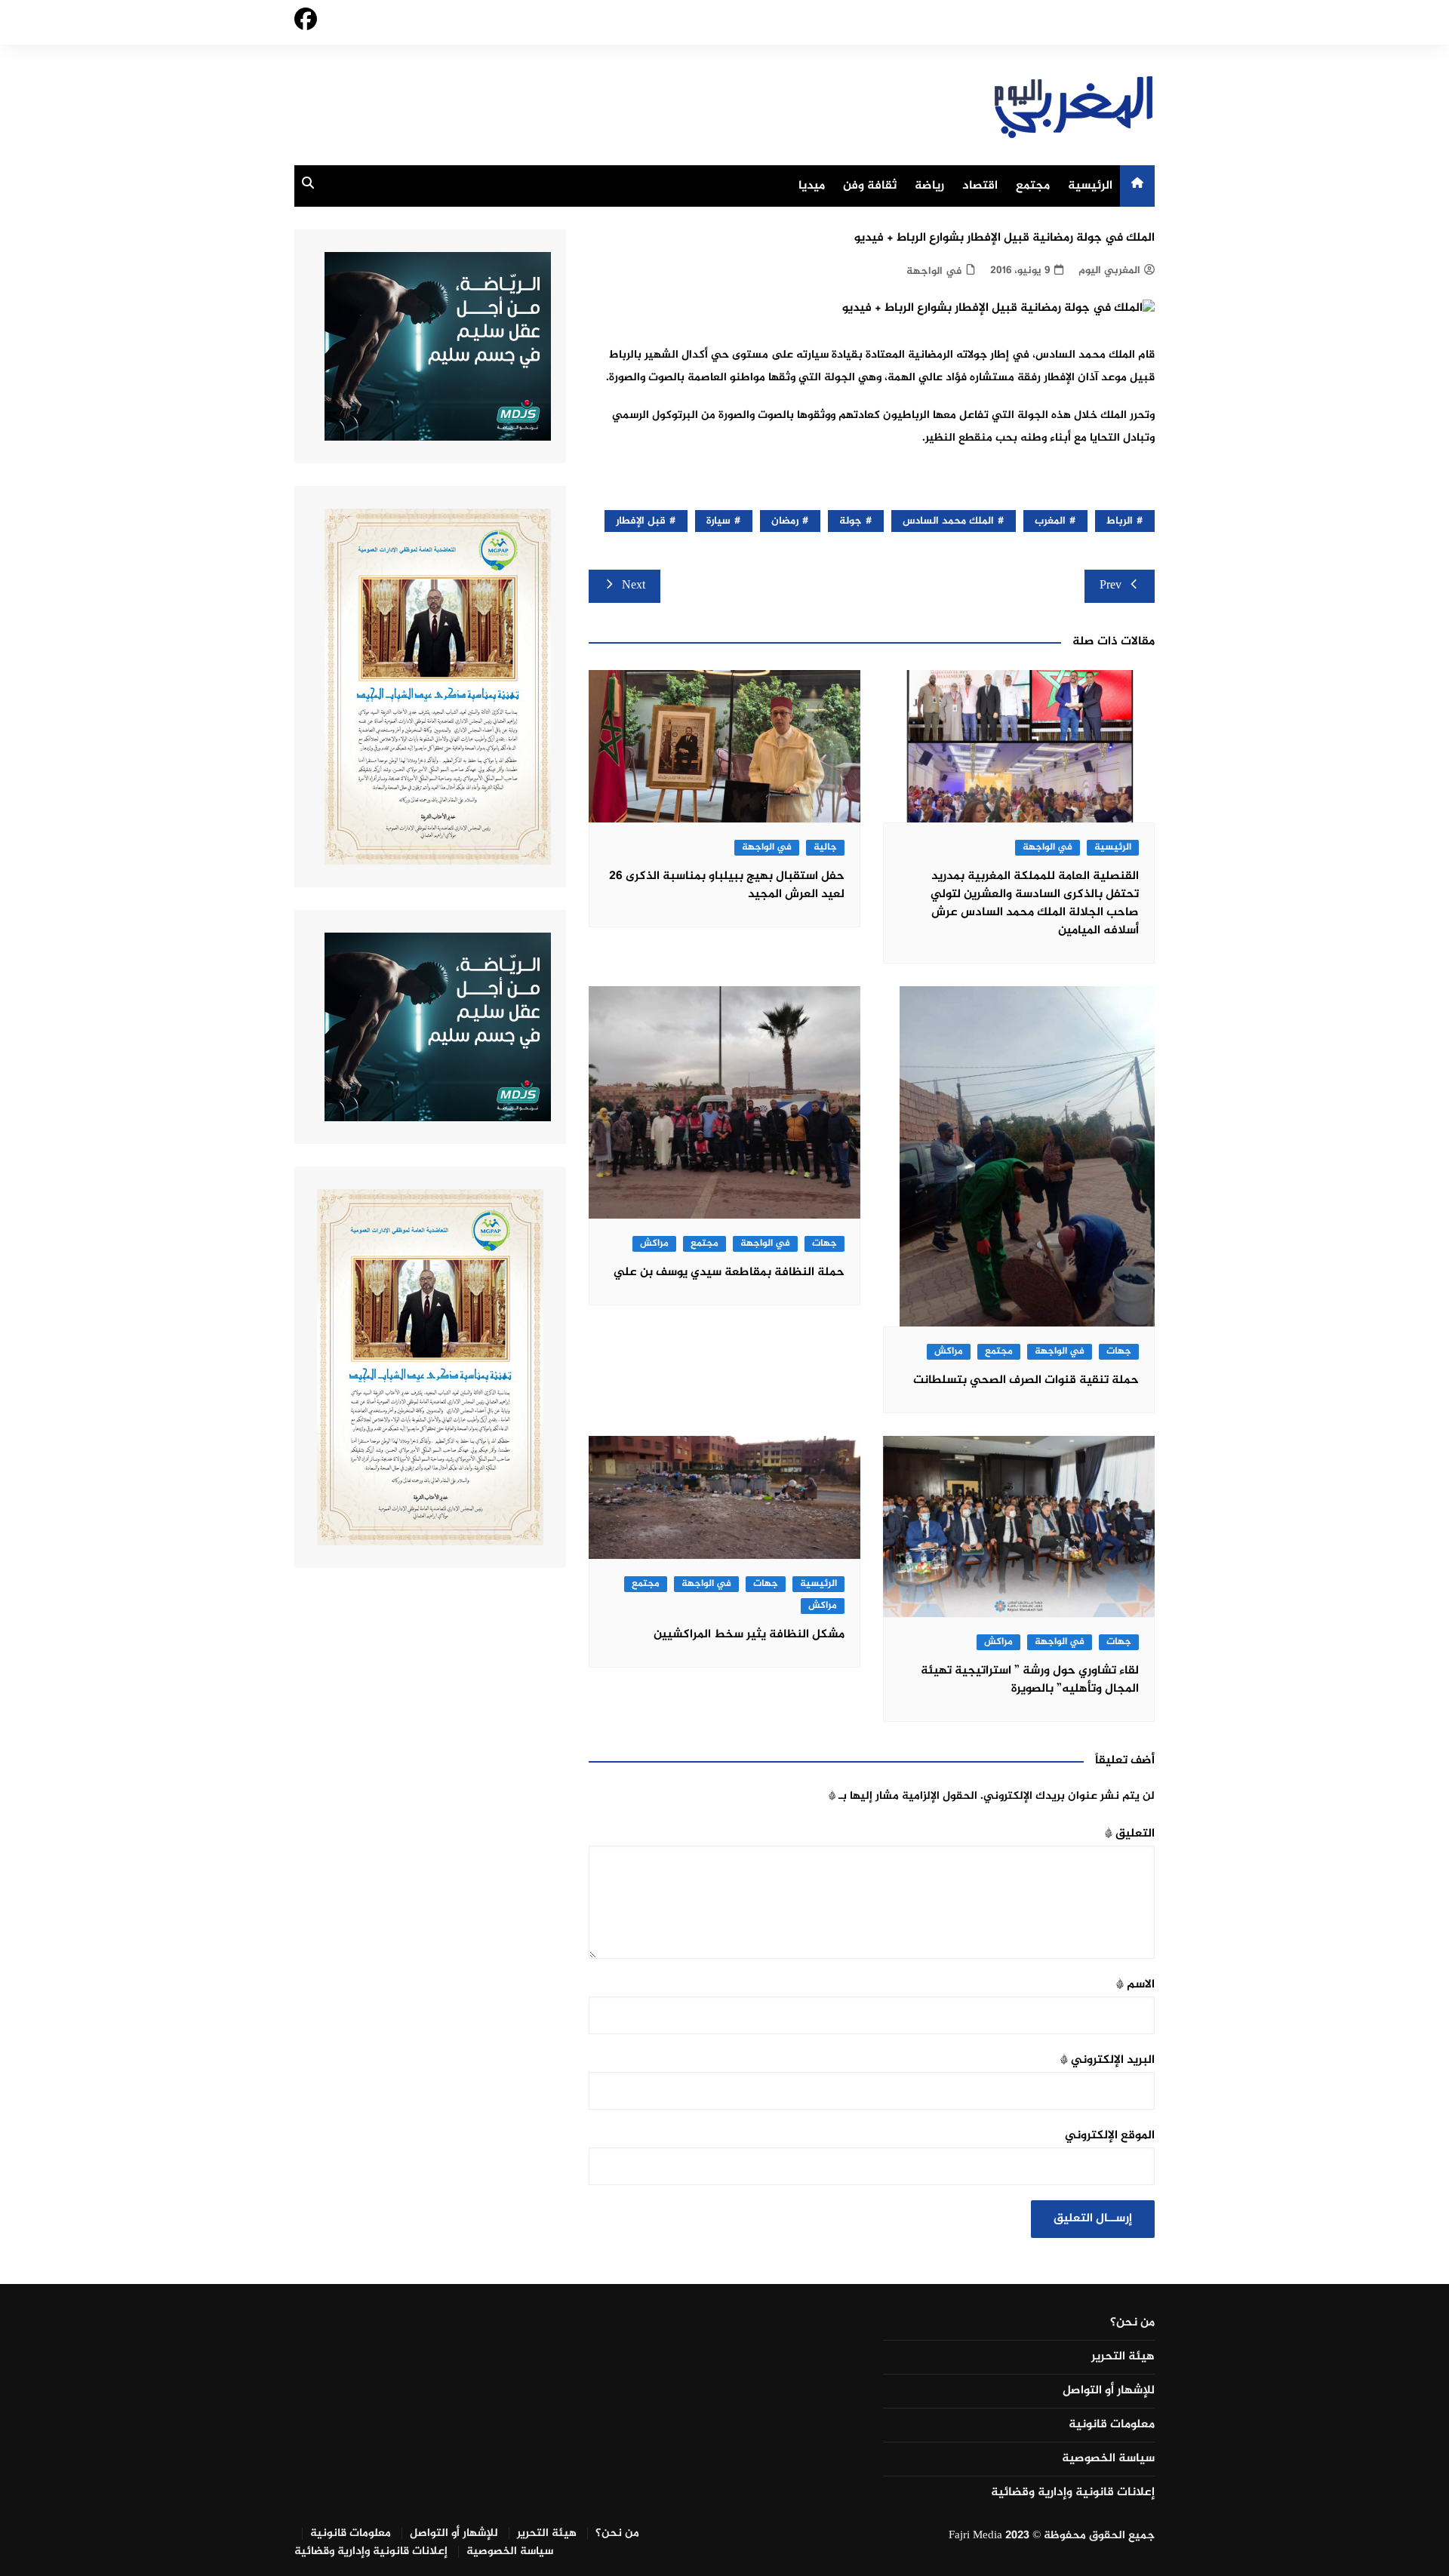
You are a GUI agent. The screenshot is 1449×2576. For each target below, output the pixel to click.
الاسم (1135, 1985)
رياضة (929, 186)
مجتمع (1033, 186)
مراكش (949, 1352)
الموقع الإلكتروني (1110, 2136)
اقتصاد (980, 186)
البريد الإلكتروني (1108, 2060)
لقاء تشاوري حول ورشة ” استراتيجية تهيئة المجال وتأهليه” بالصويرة (1030, 1680)
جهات (1119, 1352)
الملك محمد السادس (948, 521)
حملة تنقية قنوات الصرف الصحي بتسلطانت (1026, 1380)
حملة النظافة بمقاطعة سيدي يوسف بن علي (729, 1273)
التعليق (1130, 1834)
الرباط (1120, 521)
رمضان (785, 521)
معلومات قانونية (1112, 2425)
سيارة (718, 521)
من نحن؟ (1132, 2323)
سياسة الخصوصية (1108, 2459)
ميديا (812, 186)
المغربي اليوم (1109, 271)
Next (634, 586)
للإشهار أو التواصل (1109, 2391)
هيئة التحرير (1123, 2357)
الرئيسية (1090, 186)
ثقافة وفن (870, 186)
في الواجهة (934, 271)
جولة (851, 521)
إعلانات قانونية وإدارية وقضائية (1073, 2493)
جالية (825, 848)
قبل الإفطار (641, 521)
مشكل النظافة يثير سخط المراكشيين (749, 1635)
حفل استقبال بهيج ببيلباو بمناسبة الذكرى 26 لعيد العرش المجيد (727, 885)
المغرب (1050, 521)
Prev (1111, 586)
